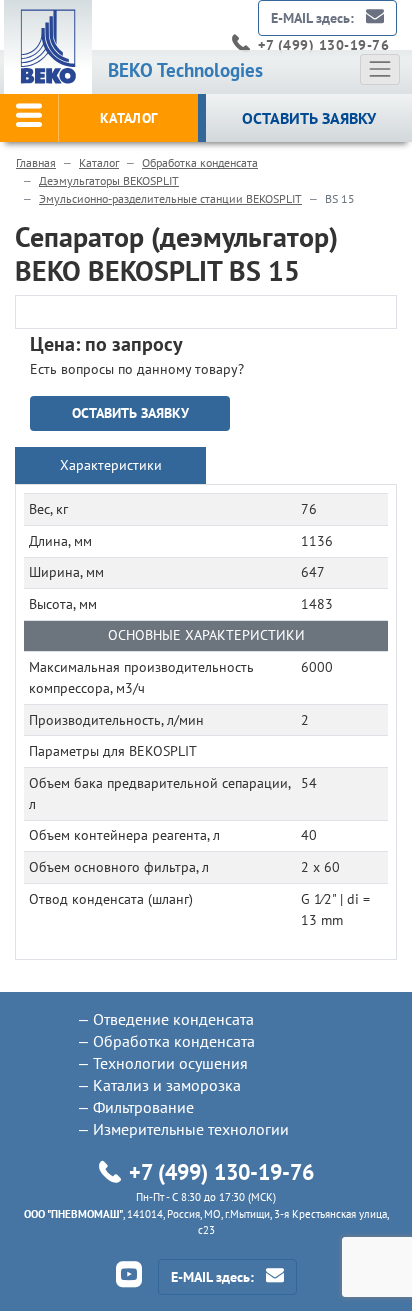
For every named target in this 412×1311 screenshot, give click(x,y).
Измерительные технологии (191, 1129)
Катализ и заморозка (167, 1085)
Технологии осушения (170, 1063)
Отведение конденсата (173, 1019)
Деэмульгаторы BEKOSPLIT (109, 180)
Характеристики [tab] (111, 465)
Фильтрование (143, 1107)
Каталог (99, 162)
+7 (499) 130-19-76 (323, 45)
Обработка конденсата (200, 162)
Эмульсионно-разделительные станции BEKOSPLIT (170, 198)
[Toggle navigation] (380, 69)
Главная (36, 162)
